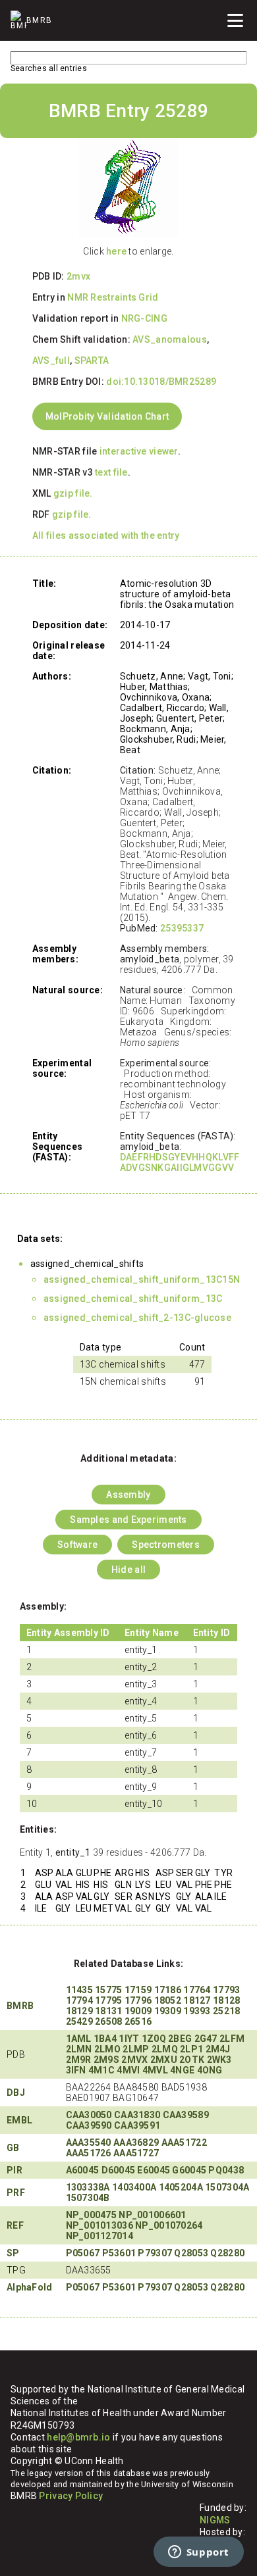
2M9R (79, 2060)
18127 (197, 2000)
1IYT (129, 2039)
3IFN (76, 2070)
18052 (168, 2000)
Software (77, 1545)
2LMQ (165, 2049)
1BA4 (105, 2039)
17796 (138, 2000)
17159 (138, 1990)
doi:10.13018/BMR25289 (161, 382)
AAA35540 (89, 2143)
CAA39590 (89, 2125)
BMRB (20, 2006)
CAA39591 (137, 2125)
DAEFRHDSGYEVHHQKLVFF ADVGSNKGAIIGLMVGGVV (180, 1162)
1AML (79, 2039)
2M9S (106, 2060)
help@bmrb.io (78, 2437)
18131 (108, 2011)
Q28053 (191, 2253)
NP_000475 (92, 2215)
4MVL (155, 2070)
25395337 (182, 928)
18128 (226, 2000)
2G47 (206, 2039)
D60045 (119, 2170)
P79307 (155, 2253)
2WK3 (219, 2060)
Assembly (128, 1495)
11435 (79, 1990)
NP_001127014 (100, 2236)
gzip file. (73, 493)
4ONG (210, 2070)
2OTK (192, 2060)
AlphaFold (30, 2287)
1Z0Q (154, 2039)
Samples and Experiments (128, 1520)
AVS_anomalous (170, 339)
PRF (16, 2192)
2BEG (180, 2039)
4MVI (128, 2070)
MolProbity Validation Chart (107, 416)
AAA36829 (136, 2143)
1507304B (88, 2198)
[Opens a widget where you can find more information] (198, 2553)
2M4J (218, 2049)
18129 (79, 2011)
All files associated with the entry (106, 535)
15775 (108, 1990)
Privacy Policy (71, 2496)
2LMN (79, 2049)
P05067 (83, 2253)
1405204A (181, 2187)
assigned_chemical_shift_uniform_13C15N (142, 1279)
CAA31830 (137, 2115)
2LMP (136, 2049)
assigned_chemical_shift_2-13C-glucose (137, 1318)
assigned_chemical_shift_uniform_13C (133, 1299)
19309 (168, 2011)
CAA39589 (186, 2115)
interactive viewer (139, 451)
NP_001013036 (100, 2225)
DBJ (16, 2093)
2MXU (164, 2060)
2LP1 (191, 2049)
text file (111, 472)
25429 (79, 2021)
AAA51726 (89, 2153)
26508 (108, 2021)
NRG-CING (144, 318)
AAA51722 (184, 2143)
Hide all (128, 1570)
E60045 (154, 2170)
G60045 (189, 2170)
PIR (14, 2170)
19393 (197, 2011)
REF (15, 2225)
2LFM (232, 2039)
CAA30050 (89, 2115)
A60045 (83, 2170)
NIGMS (215, 2520)
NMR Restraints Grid (113, 297)
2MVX (134, 2060)
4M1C (101, 2070)
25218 (226, 2011)
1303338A (88, 2187)
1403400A (134, 2187)
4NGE (182, 2070)
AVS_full (51, 360)
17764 (197, 1990)
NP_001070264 (169, 2225)
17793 (226, 1990)
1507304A (227, 2187)
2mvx (78, 276)
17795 (108, 2000)
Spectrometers (166, 1545)
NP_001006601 (152, 2215)
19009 (138, 2011)
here (116, 251)
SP (13, 2253)
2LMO (107, 2049)
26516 (138, 2021)
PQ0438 (226, 2170)
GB (13, 2148)
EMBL (19, 2120)
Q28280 (227, 2253)
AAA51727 (136, 2153)
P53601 (119, 2253)
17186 (168, 1990)
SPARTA (92, 360)
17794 (79, 2000)
